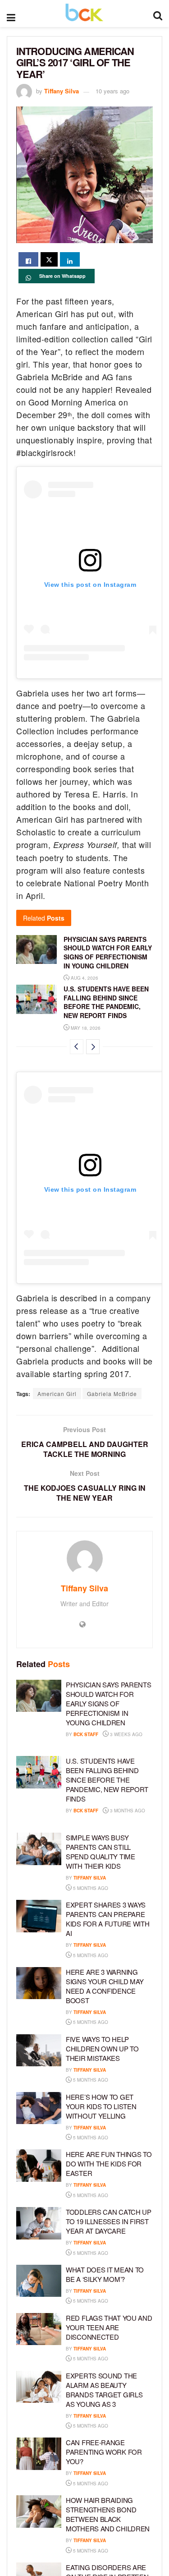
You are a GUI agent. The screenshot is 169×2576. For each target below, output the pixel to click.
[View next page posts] (93, 1047)
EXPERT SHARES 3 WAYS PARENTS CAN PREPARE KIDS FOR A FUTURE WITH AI (107, 1919)
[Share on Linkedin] (70, 259)
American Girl (57, 1394)
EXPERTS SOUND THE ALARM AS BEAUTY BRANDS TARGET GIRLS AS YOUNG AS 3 (104, 2390)
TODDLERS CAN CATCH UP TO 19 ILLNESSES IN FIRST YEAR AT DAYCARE (109, 2221)
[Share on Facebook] (28, 259)
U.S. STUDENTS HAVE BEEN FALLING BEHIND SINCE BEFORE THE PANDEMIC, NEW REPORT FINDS (106, 1002)
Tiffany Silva (62, 91)
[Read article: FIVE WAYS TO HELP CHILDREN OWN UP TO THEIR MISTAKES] (39, 2051)
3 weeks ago (126, 1734)
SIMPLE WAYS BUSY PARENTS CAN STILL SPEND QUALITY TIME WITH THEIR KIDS (100, 1852)
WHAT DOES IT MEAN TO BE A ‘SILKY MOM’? (105, 2274)
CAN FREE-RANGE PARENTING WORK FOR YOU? (104, 2452)
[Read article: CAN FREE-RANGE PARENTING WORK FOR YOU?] (39, 2454)
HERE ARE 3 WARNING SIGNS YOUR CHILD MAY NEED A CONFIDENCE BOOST (105, 1986)
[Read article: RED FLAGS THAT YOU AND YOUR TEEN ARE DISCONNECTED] (39, 2329)
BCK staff (86, 1734)
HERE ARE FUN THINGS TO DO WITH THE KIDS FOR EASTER (109, 2164)
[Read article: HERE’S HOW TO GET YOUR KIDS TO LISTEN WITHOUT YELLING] (39, 2108)
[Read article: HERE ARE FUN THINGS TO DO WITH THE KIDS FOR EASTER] (39, 2166)
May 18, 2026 (85, 1028)
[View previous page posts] (77, 1047)
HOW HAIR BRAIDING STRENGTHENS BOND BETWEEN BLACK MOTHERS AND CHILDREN (108, 2514)
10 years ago (112, 91)
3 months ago (127, 1811)
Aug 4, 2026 (84, 978)
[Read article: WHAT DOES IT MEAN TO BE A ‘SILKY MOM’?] (39, 2281)
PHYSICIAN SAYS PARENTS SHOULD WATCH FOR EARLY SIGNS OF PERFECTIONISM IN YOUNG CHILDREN (108, 952)
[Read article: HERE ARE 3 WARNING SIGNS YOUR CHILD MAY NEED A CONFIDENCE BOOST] (39, 1983)
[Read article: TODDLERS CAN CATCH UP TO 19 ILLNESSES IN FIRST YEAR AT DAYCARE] (39, 2223)
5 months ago (90, 1888)
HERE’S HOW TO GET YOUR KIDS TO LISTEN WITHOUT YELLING (101, 2106)
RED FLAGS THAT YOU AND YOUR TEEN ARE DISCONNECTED (109, 2327)
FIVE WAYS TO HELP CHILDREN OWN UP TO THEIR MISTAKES (102, 2048)
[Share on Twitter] (49, 259)
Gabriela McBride (112, 1394)
